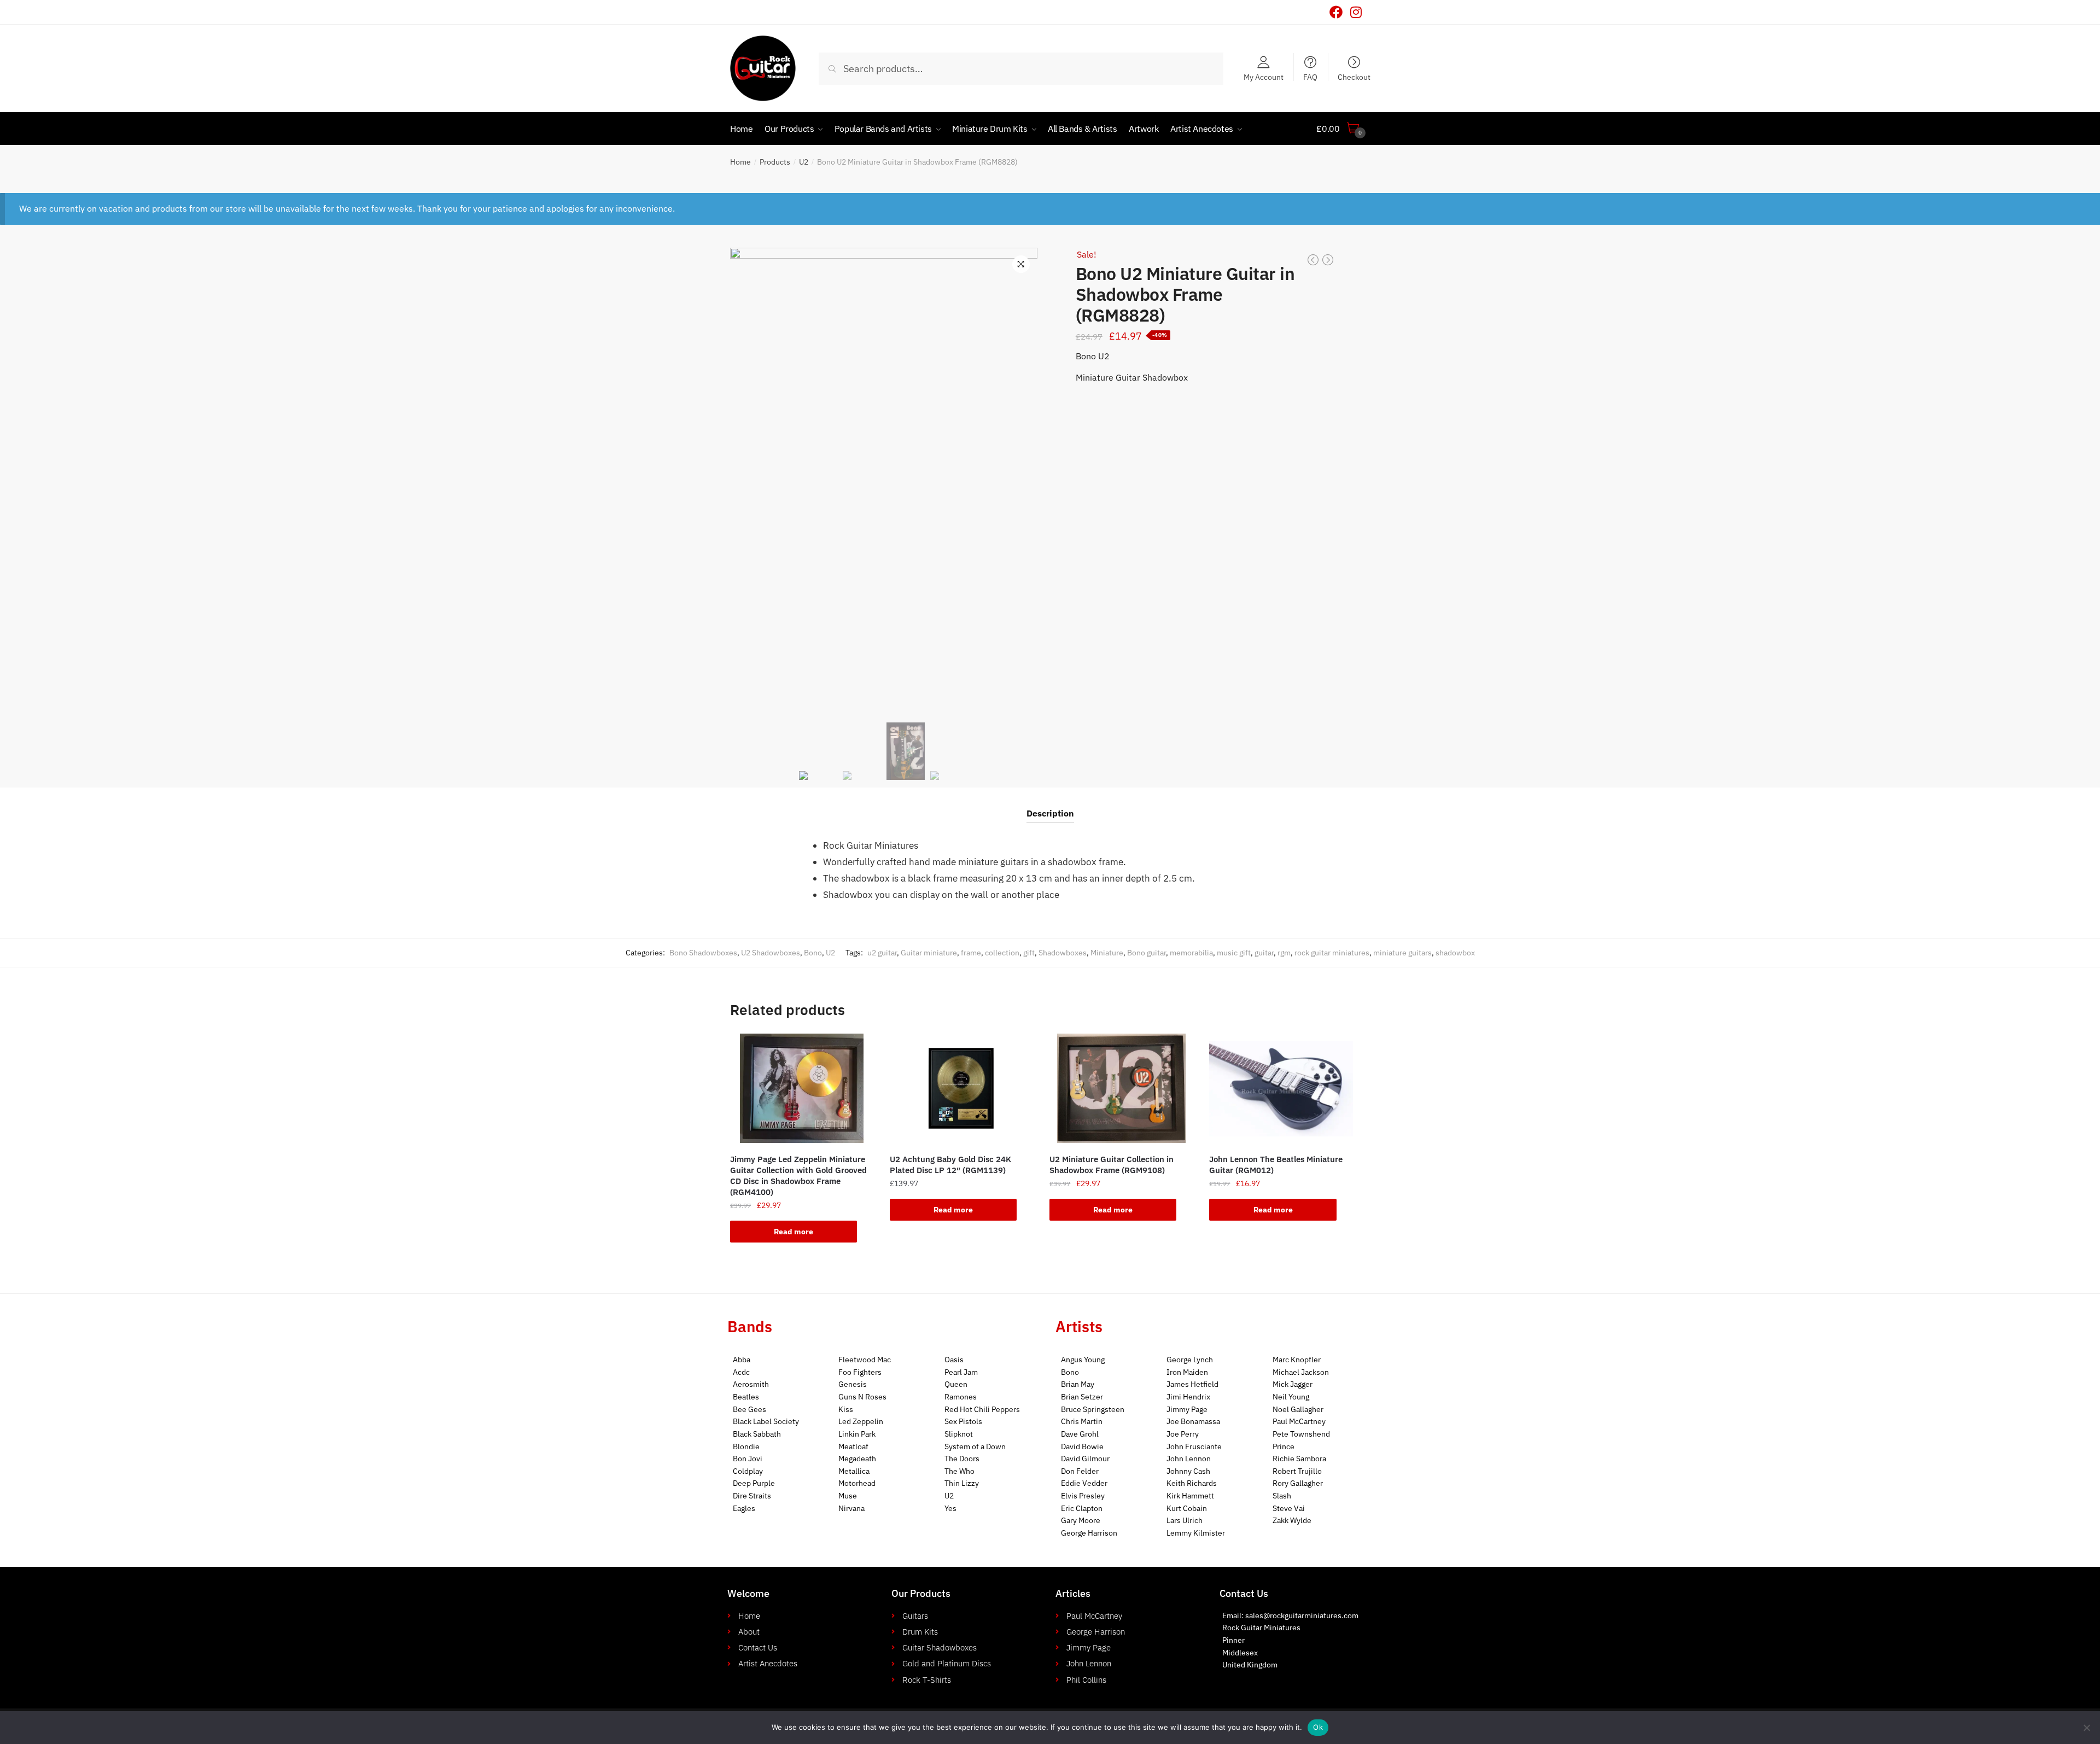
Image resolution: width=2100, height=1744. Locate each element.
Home (740, 162)
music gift (1234, 953)
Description (1050, 813)
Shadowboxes (1063, 953)
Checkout (1354, 77)
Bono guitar (1147, 953)
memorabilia (1191, 953)
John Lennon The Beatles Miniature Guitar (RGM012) (1276, 1165)
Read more (794, 1232)
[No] (2086, 1728)
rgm (1284, 953)
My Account (1264, 77)
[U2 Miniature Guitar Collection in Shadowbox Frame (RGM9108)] (1121, 1088)
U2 (804, 162)
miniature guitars (1402, 953)
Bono (813, 953)
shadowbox (1455, 953)
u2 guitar (882, 953)
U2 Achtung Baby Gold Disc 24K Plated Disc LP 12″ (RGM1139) (950, 1165)
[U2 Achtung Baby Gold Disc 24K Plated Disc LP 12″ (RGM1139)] (961, 1088)
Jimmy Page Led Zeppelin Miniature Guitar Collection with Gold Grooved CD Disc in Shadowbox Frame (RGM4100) (798, 1176)
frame (971, 953)
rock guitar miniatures (1332, 953)
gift (1029, 953)
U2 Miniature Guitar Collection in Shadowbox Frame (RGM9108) (1112, 1165)
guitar (1264, 953)
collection (1002, 953)
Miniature (1107, 953)
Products (775, 162)
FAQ (1310, 77)
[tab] (1050, 805)
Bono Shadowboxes (703, 953)
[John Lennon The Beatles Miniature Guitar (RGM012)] (1281, 1088)
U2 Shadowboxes (771, 953)
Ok (1318, 1727)
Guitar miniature (929, 953)
